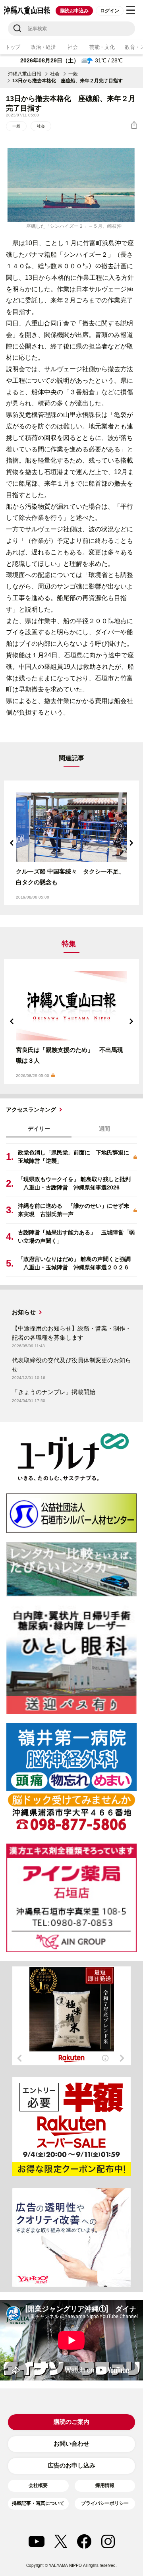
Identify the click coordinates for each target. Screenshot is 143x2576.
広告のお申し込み (71, 2465)
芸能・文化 (102, 47)
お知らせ (24, 1312)
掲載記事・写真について (38, 2503)
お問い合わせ (71, 2443)
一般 (73, 74)
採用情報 (105, 2485)
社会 (72, 47)
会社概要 (38, 2485)
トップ (13, 47)
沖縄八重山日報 (25, 74)
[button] (12, 843)
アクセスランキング (31, 1110)
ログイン (109, 11)
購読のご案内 (71, 2422)
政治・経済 (43, 47)
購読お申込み (74, 11)
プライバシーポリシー (105, 2503)
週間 (104, 1129)
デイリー (39, 1129)
